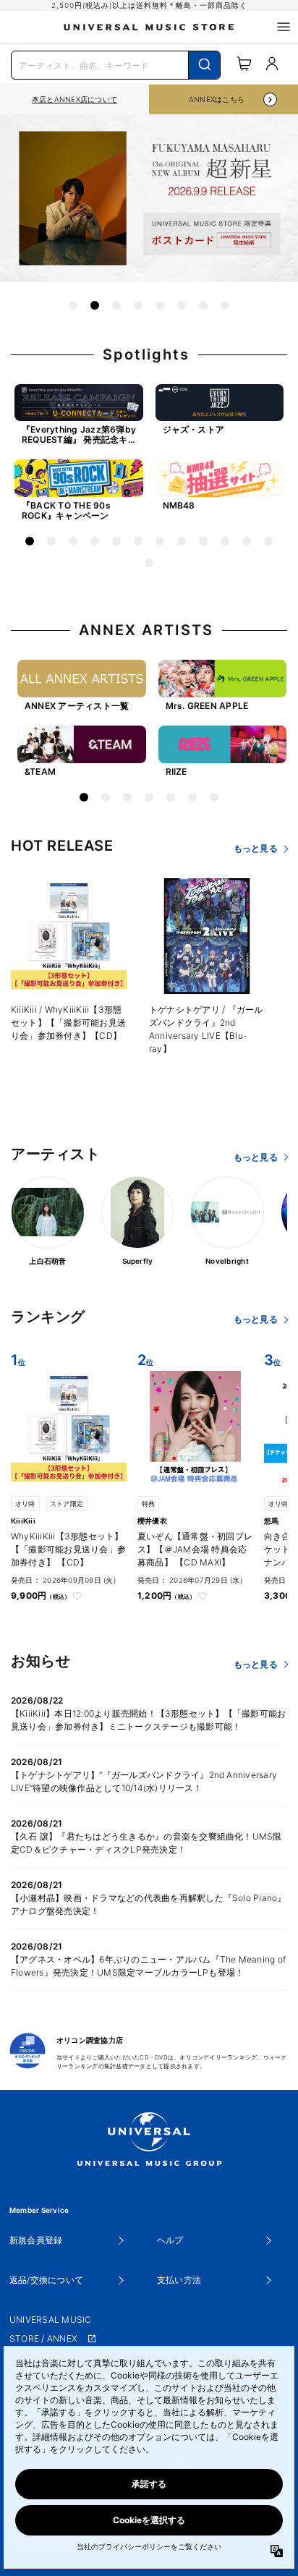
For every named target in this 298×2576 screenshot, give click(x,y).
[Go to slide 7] (203, 305)
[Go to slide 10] (225, 541)
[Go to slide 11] (247, 541)
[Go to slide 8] (225, 305)
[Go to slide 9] (203, 541)
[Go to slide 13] (149, 563)
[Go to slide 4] (138, 305)
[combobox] (116, 64)
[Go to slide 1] (73, 305)
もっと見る (256, 848)
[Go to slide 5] (160, 305)
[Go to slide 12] (268, 541)
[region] (74, 99)
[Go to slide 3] (116, 305)
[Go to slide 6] (182, 305)
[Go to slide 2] (95, 305)
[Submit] (204, 65)
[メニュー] (284, 27)
